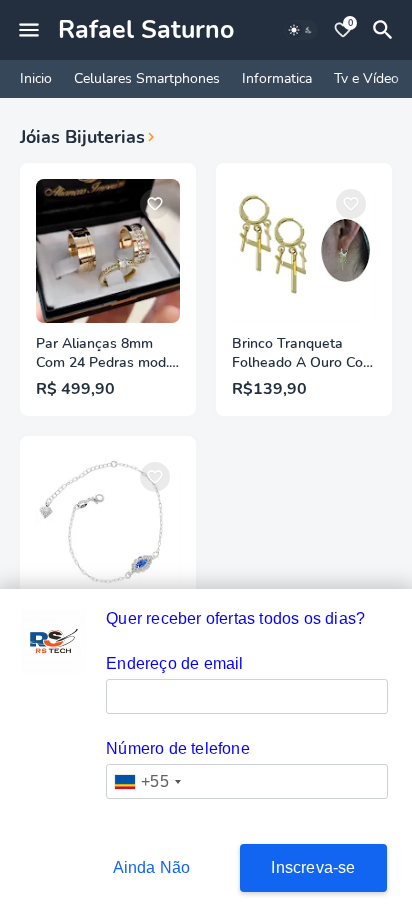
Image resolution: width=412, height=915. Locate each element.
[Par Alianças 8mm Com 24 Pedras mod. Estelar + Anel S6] (108, 251)
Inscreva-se (313, 867)
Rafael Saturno (146, 30)
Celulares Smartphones (147, 78)
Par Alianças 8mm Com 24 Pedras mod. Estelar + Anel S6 (102, 354)
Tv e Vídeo (366, 78)
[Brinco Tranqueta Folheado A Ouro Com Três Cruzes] (304, 251)
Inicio (36, 78)
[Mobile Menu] (29, 30)
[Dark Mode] (301, 30)
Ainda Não (152, 867)
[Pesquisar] (386, 30)
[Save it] (155, 204)
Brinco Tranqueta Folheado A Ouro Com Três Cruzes (303, 354)
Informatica (277, 78)
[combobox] (147, 781)
